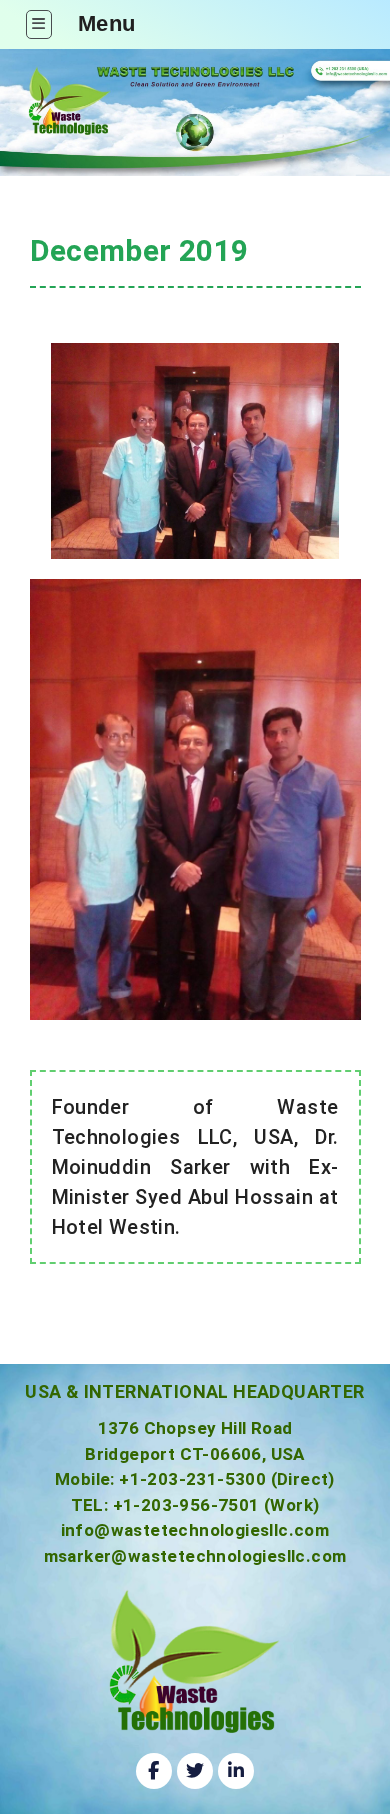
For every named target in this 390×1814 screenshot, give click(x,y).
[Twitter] (195, 1771)
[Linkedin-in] (236, 1771)
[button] (39, 24)
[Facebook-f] (154, 1771)
